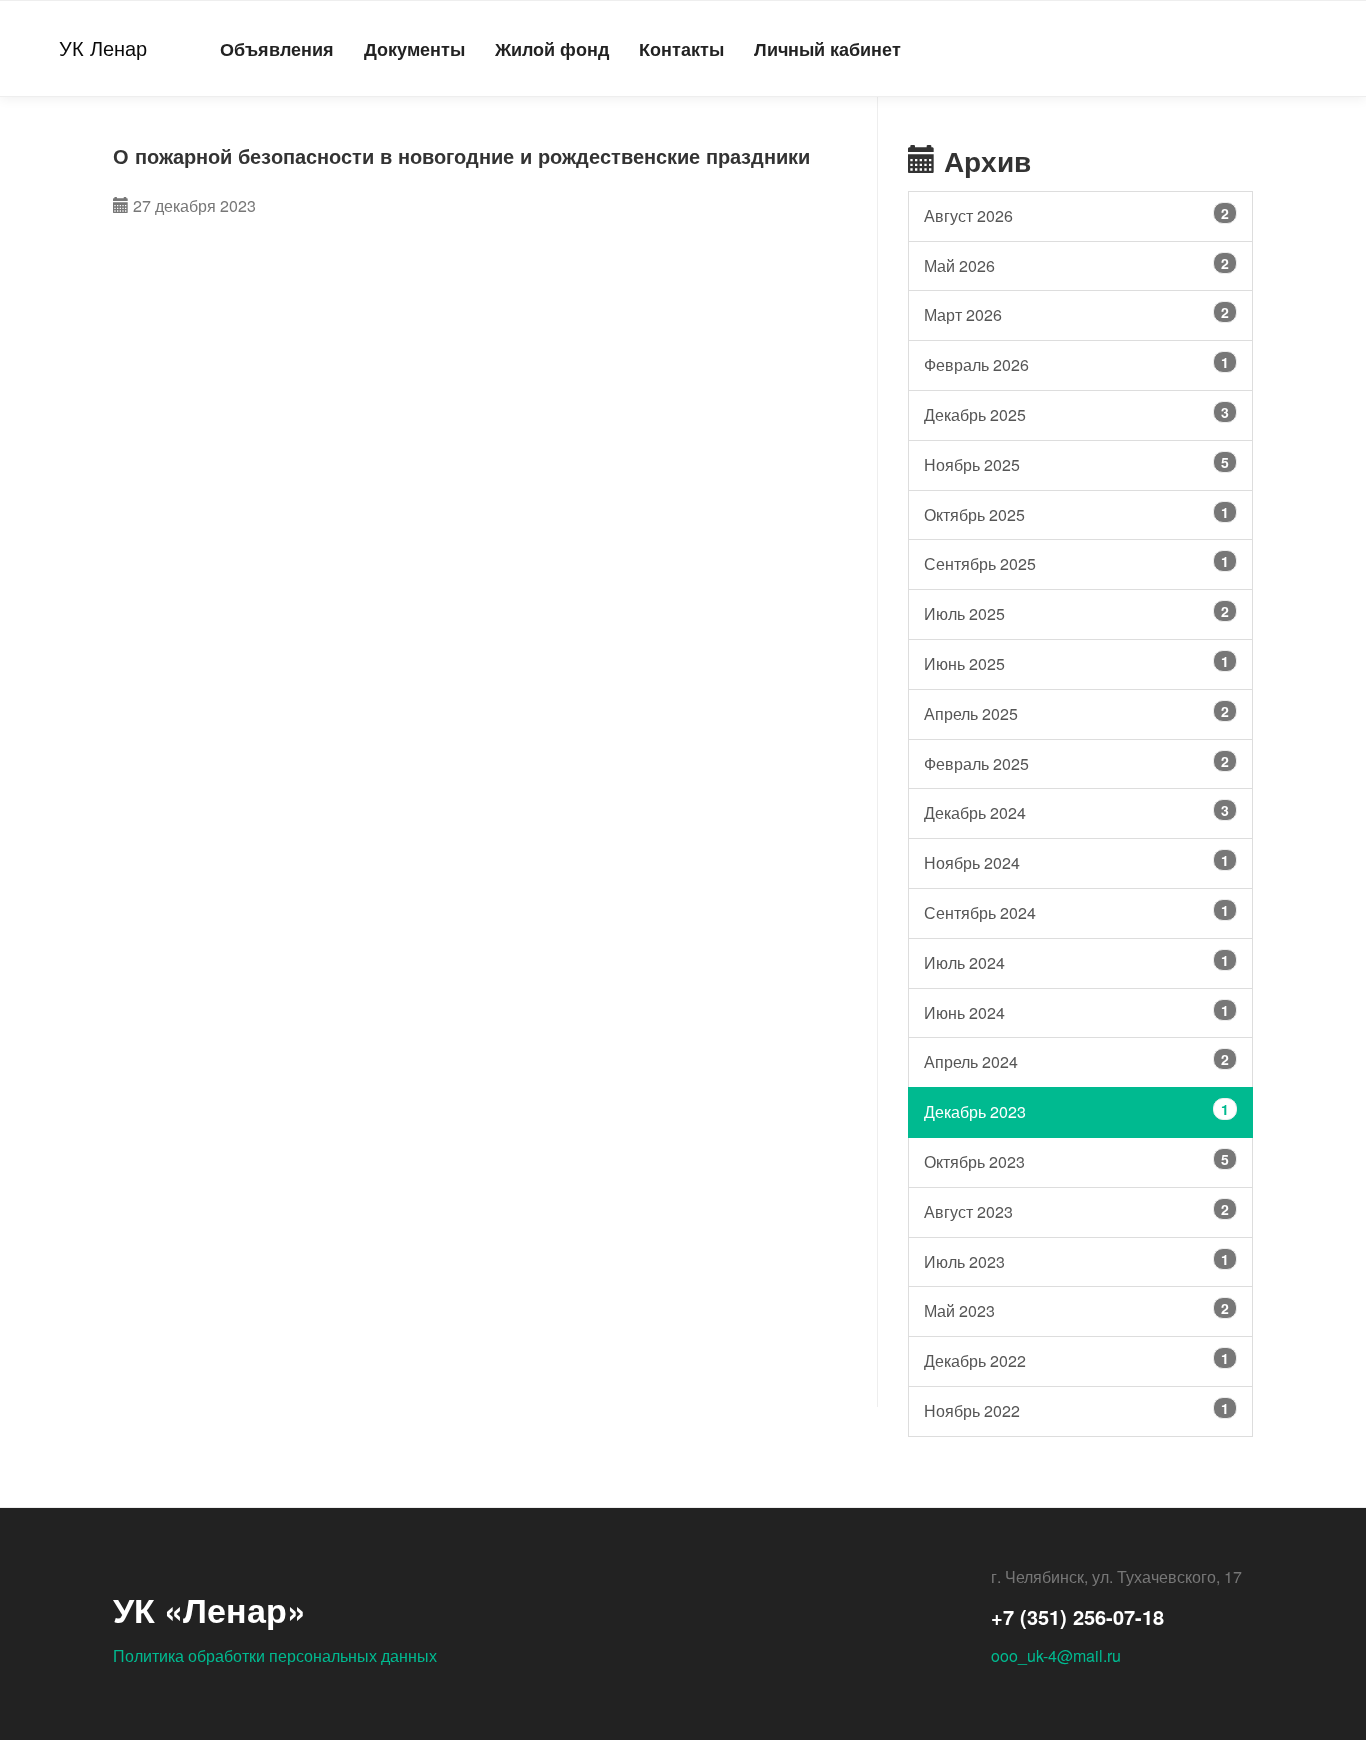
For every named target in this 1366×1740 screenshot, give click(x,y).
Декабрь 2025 (1076, 414)
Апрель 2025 (1076, 713)
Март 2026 (1076, 314)
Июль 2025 (1076, 613)
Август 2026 (1076, 215)
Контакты (681, 48)
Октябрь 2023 (1076, 1161)
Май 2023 (1076, 1310)
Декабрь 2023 (1076, 1111)
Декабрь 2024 (1076, 812)
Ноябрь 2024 (1076, 862)
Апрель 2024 (1076, 1061)
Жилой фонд (552, 48)
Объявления (277, 48)
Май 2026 (1076, 265)
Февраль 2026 (1076, 364)
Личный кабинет (827, 48)
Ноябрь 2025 (1076, 464)
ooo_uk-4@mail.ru (1056, 1655)
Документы (414, 48)
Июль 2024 (1076, 962)
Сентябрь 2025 (1076, 563)
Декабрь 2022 (1076, 1360)
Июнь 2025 (1076, 663)
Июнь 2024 (1076, 1012)
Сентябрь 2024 (1076, 912)
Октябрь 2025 (1076, 514)
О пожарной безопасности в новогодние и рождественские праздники (461, 155)
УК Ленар (103, 47)
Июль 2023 (1076, 1261)
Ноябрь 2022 (1076, 1410)
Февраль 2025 (1076, 763)
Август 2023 (1076, 1211)
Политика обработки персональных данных (275, 1655)
